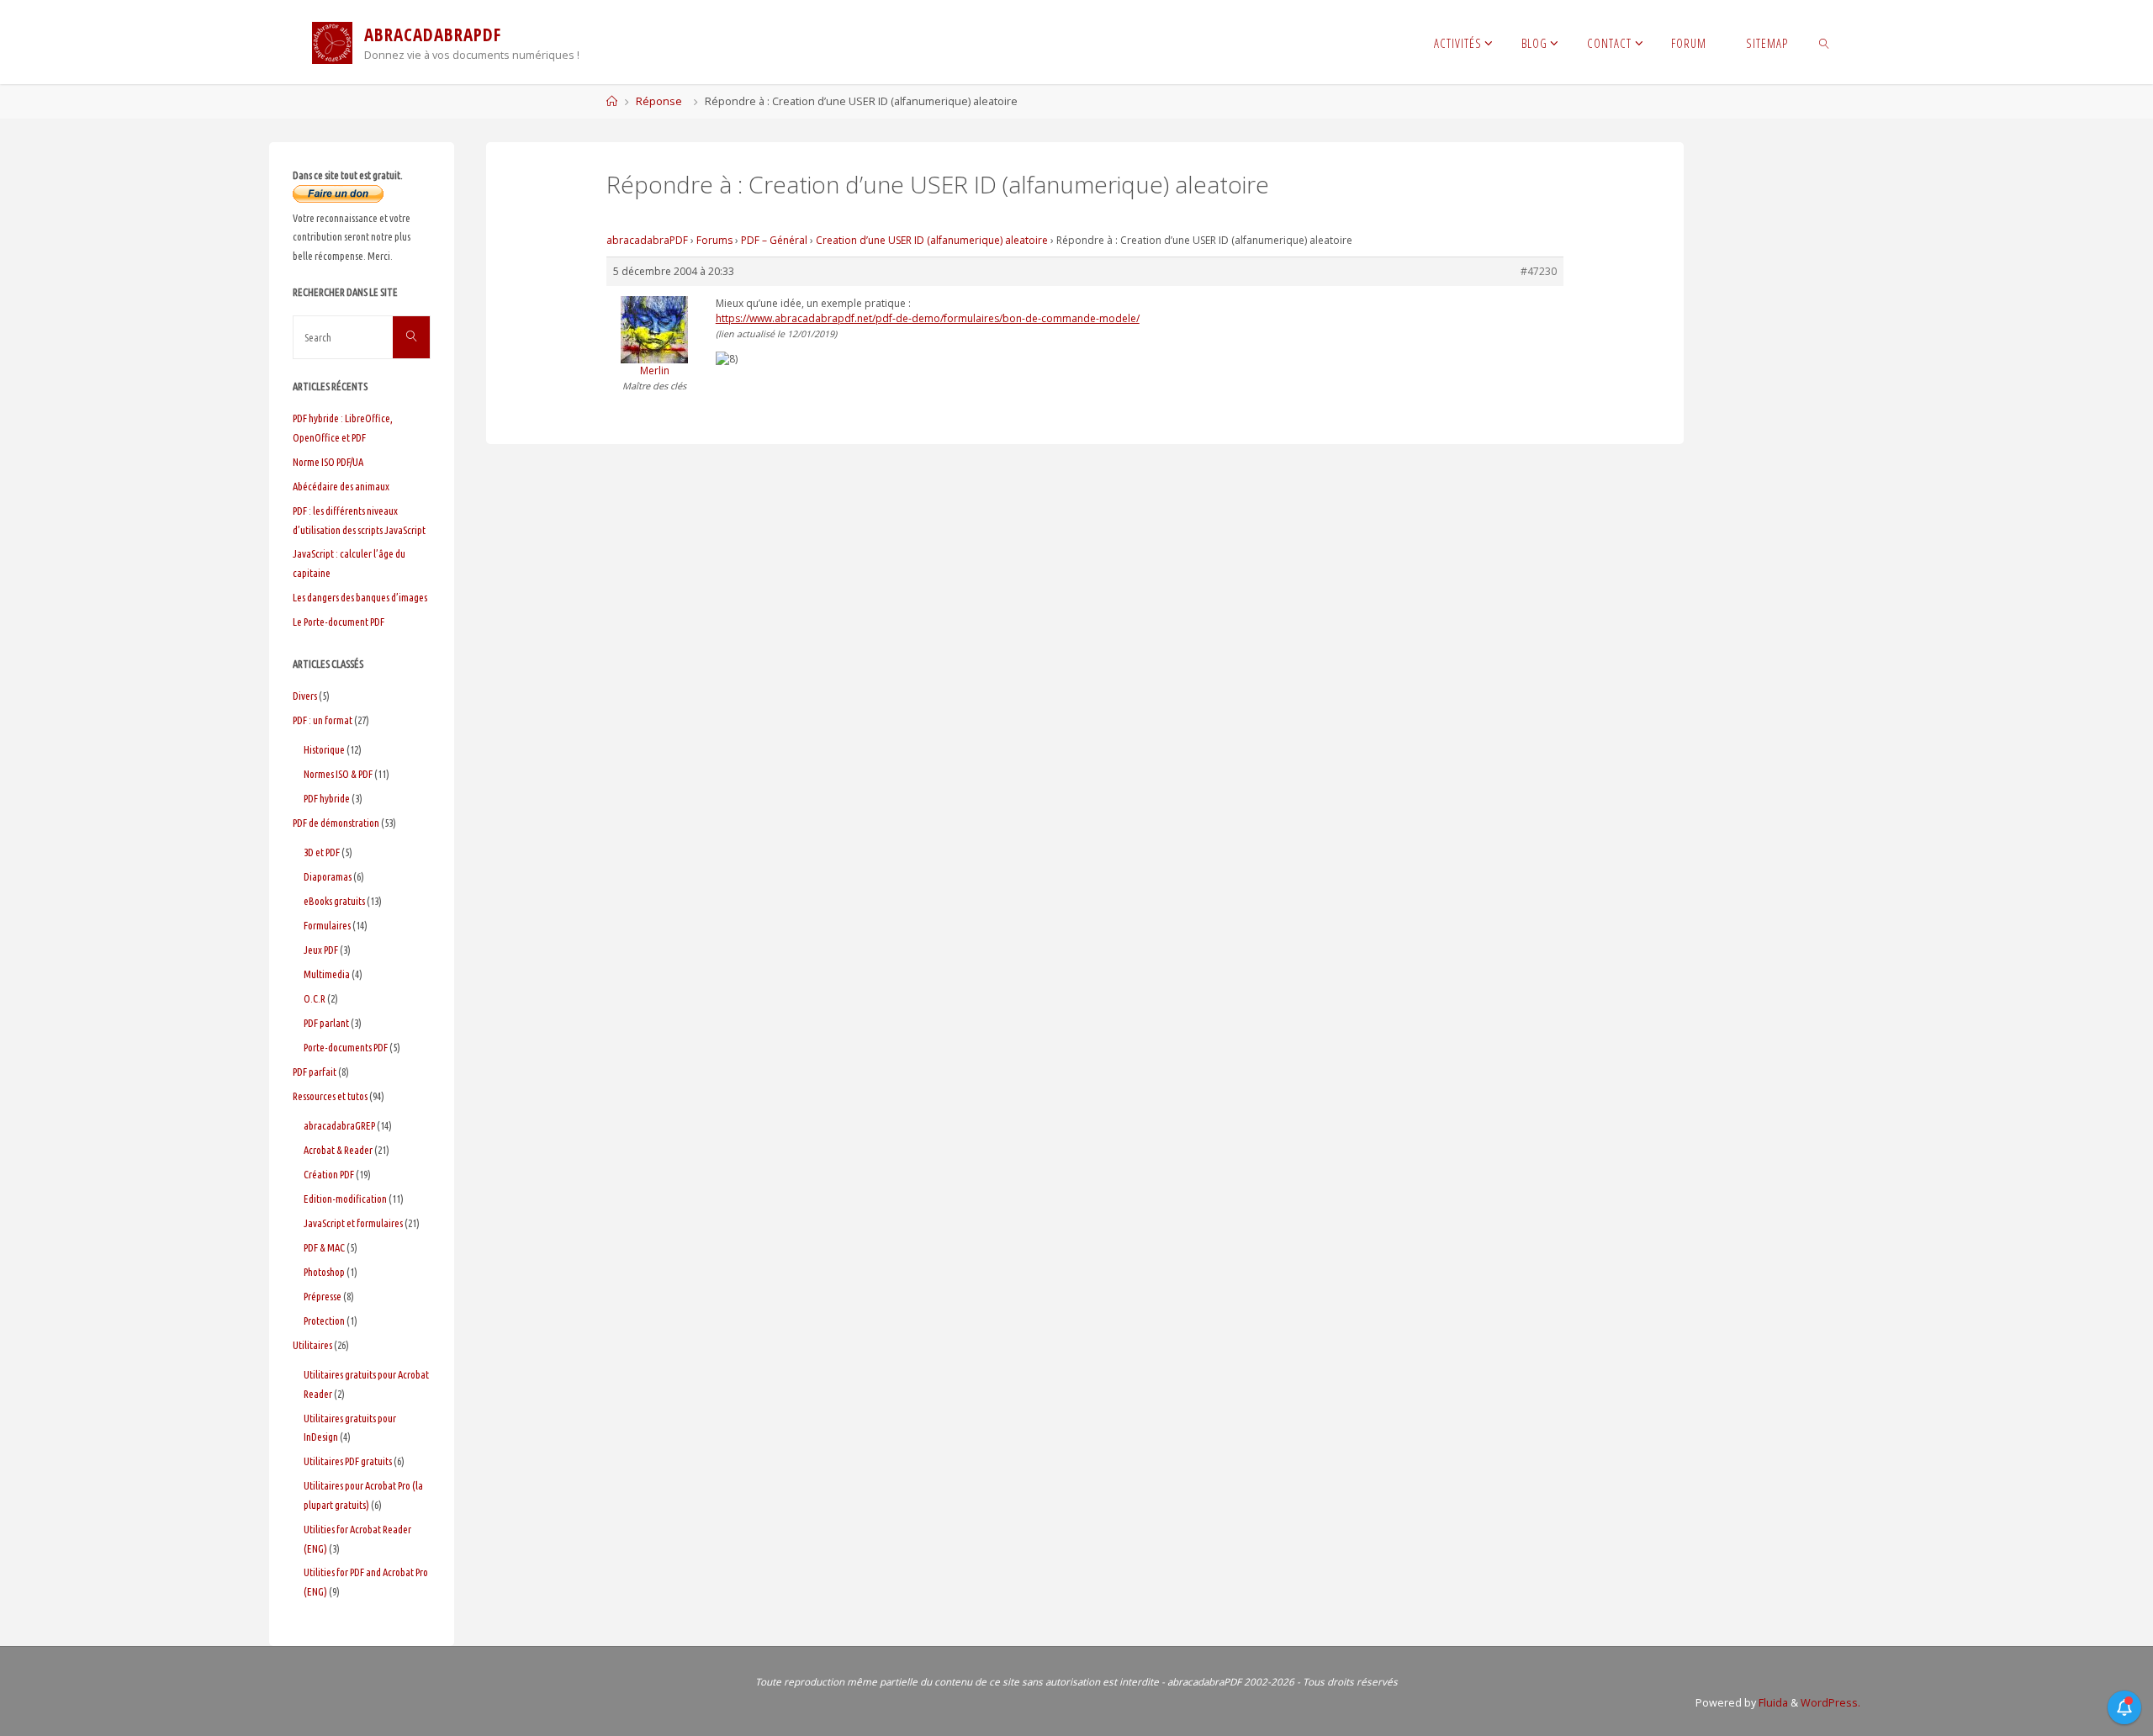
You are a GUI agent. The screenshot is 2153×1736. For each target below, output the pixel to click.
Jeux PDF (321, 950)
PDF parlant (326, 1023)
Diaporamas (328, 876)
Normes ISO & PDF (338, 774)
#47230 (1539, 271)
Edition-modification (345, 1199)
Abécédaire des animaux (341, 486)
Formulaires (327, 925)
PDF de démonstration (336, 823)
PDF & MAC (324, 1247)
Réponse (659, 101)
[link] (1824, 42)
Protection (324, 1321)
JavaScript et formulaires (353, 1223)
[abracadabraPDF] (332, 42)
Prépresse (323, 1296)
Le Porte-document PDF (339, 622)
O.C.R (315, 998)
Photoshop (324, 1272)
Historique (324, 749)
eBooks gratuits (334, 901)
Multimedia (327, 974)
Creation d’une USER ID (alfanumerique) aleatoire (932, 240)
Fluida (1772, 1703)
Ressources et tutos (330, 1096)
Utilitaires (312, 1345)
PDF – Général (774, 240)
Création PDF (329, 1174)
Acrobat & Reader (338, 1150)
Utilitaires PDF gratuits (348, 1461)
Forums (714, 240)
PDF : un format (323, 720)
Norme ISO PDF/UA (328, 462)
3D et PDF (322, 852)
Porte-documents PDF (346, 1047)
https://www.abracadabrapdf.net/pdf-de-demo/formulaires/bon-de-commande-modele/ (928, 318)
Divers (305, 696)
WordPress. (1830, 1703)
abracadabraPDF (647, 240)
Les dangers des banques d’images (360, 597)
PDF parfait (315, 1072)
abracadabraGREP (339, 1125)
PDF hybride (327, 798)
